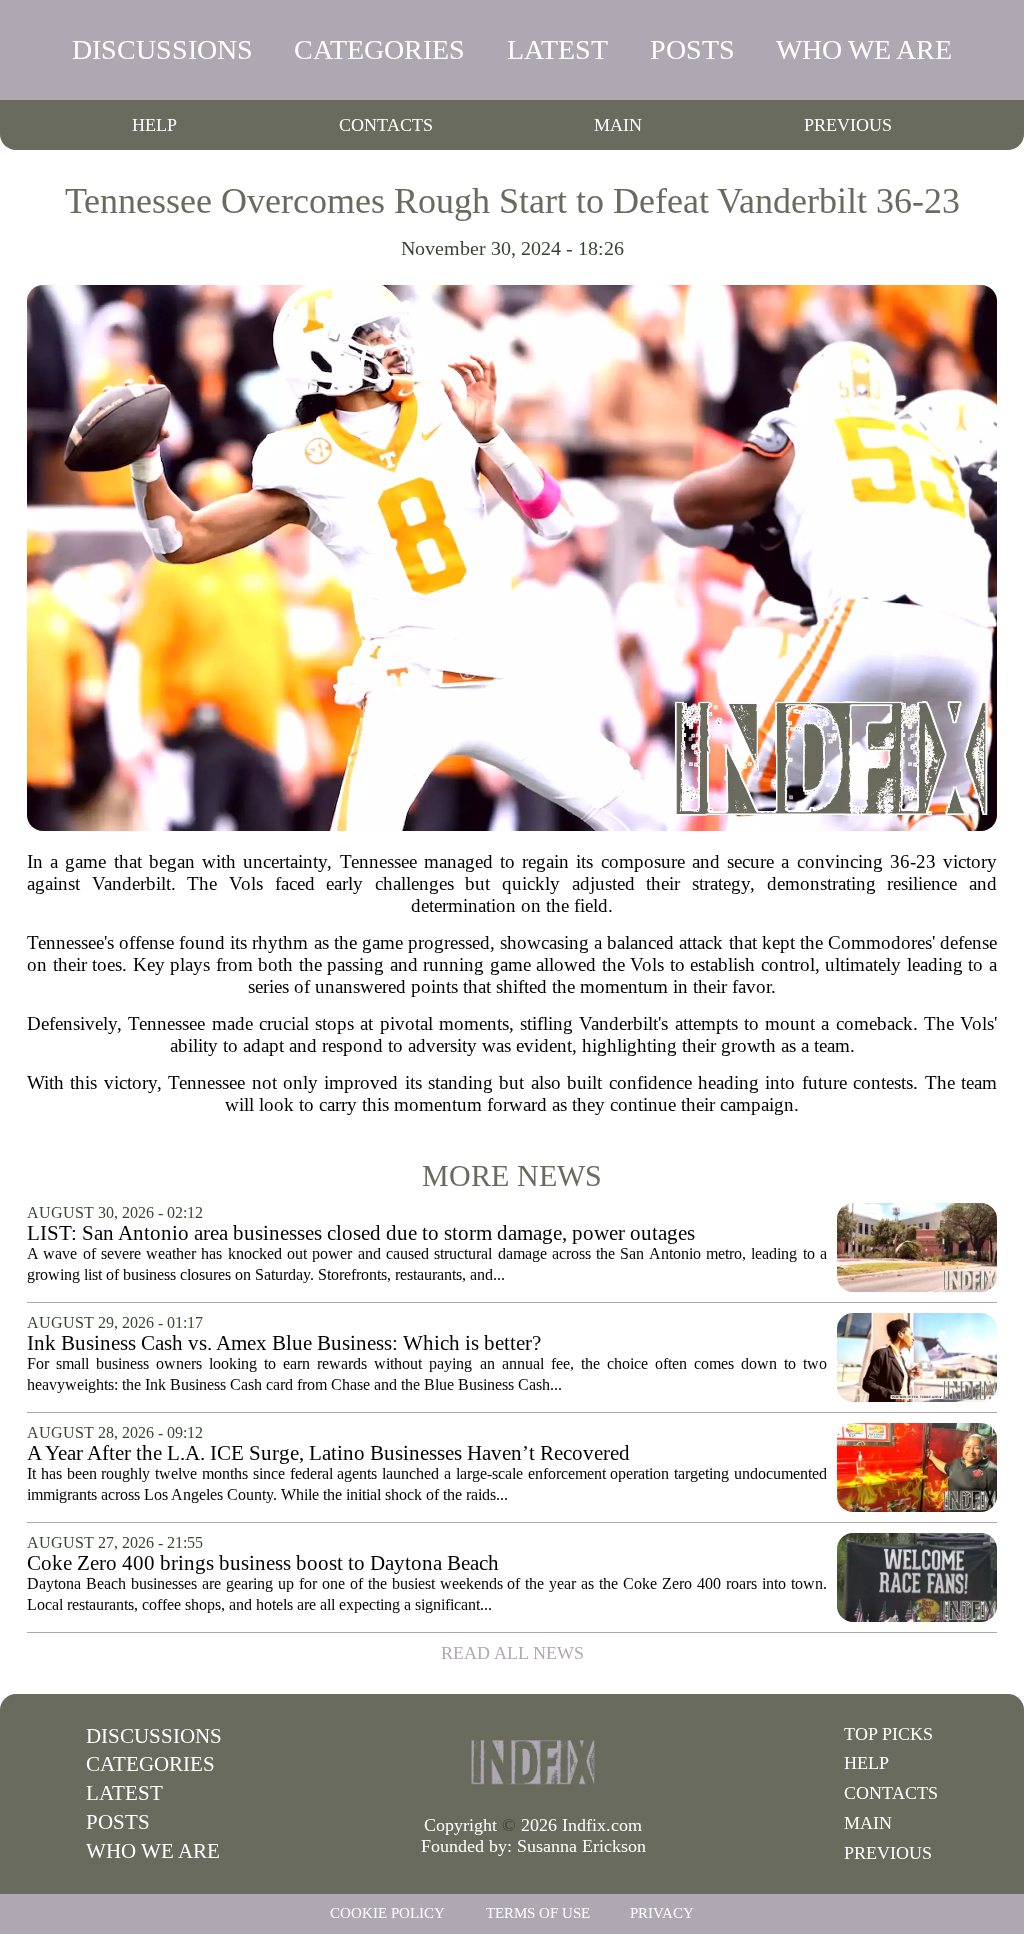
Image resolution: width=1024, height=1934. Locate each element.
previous (848, 125)
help (154, 125)
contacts (386, 125)
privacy (662, 1913)
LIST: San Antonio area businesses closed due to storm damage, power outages (361, 1233)
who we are (864, 49)
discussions (162, 49)
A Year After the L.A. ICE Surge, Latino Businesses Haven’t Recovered (328, 1453)
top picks (888, 1734)
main (618, 125)
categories (379, 49)
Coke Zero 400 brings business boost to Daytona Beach (263, 1563)
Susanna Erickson (581, 1846)
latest (557, 49)
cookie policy (387, 1913)
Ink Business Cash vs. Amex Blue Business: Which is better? (284, 1343)
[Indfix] (533, 1762)
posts (692, 49)
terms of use (538, 1913)
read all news (512, 1653)
